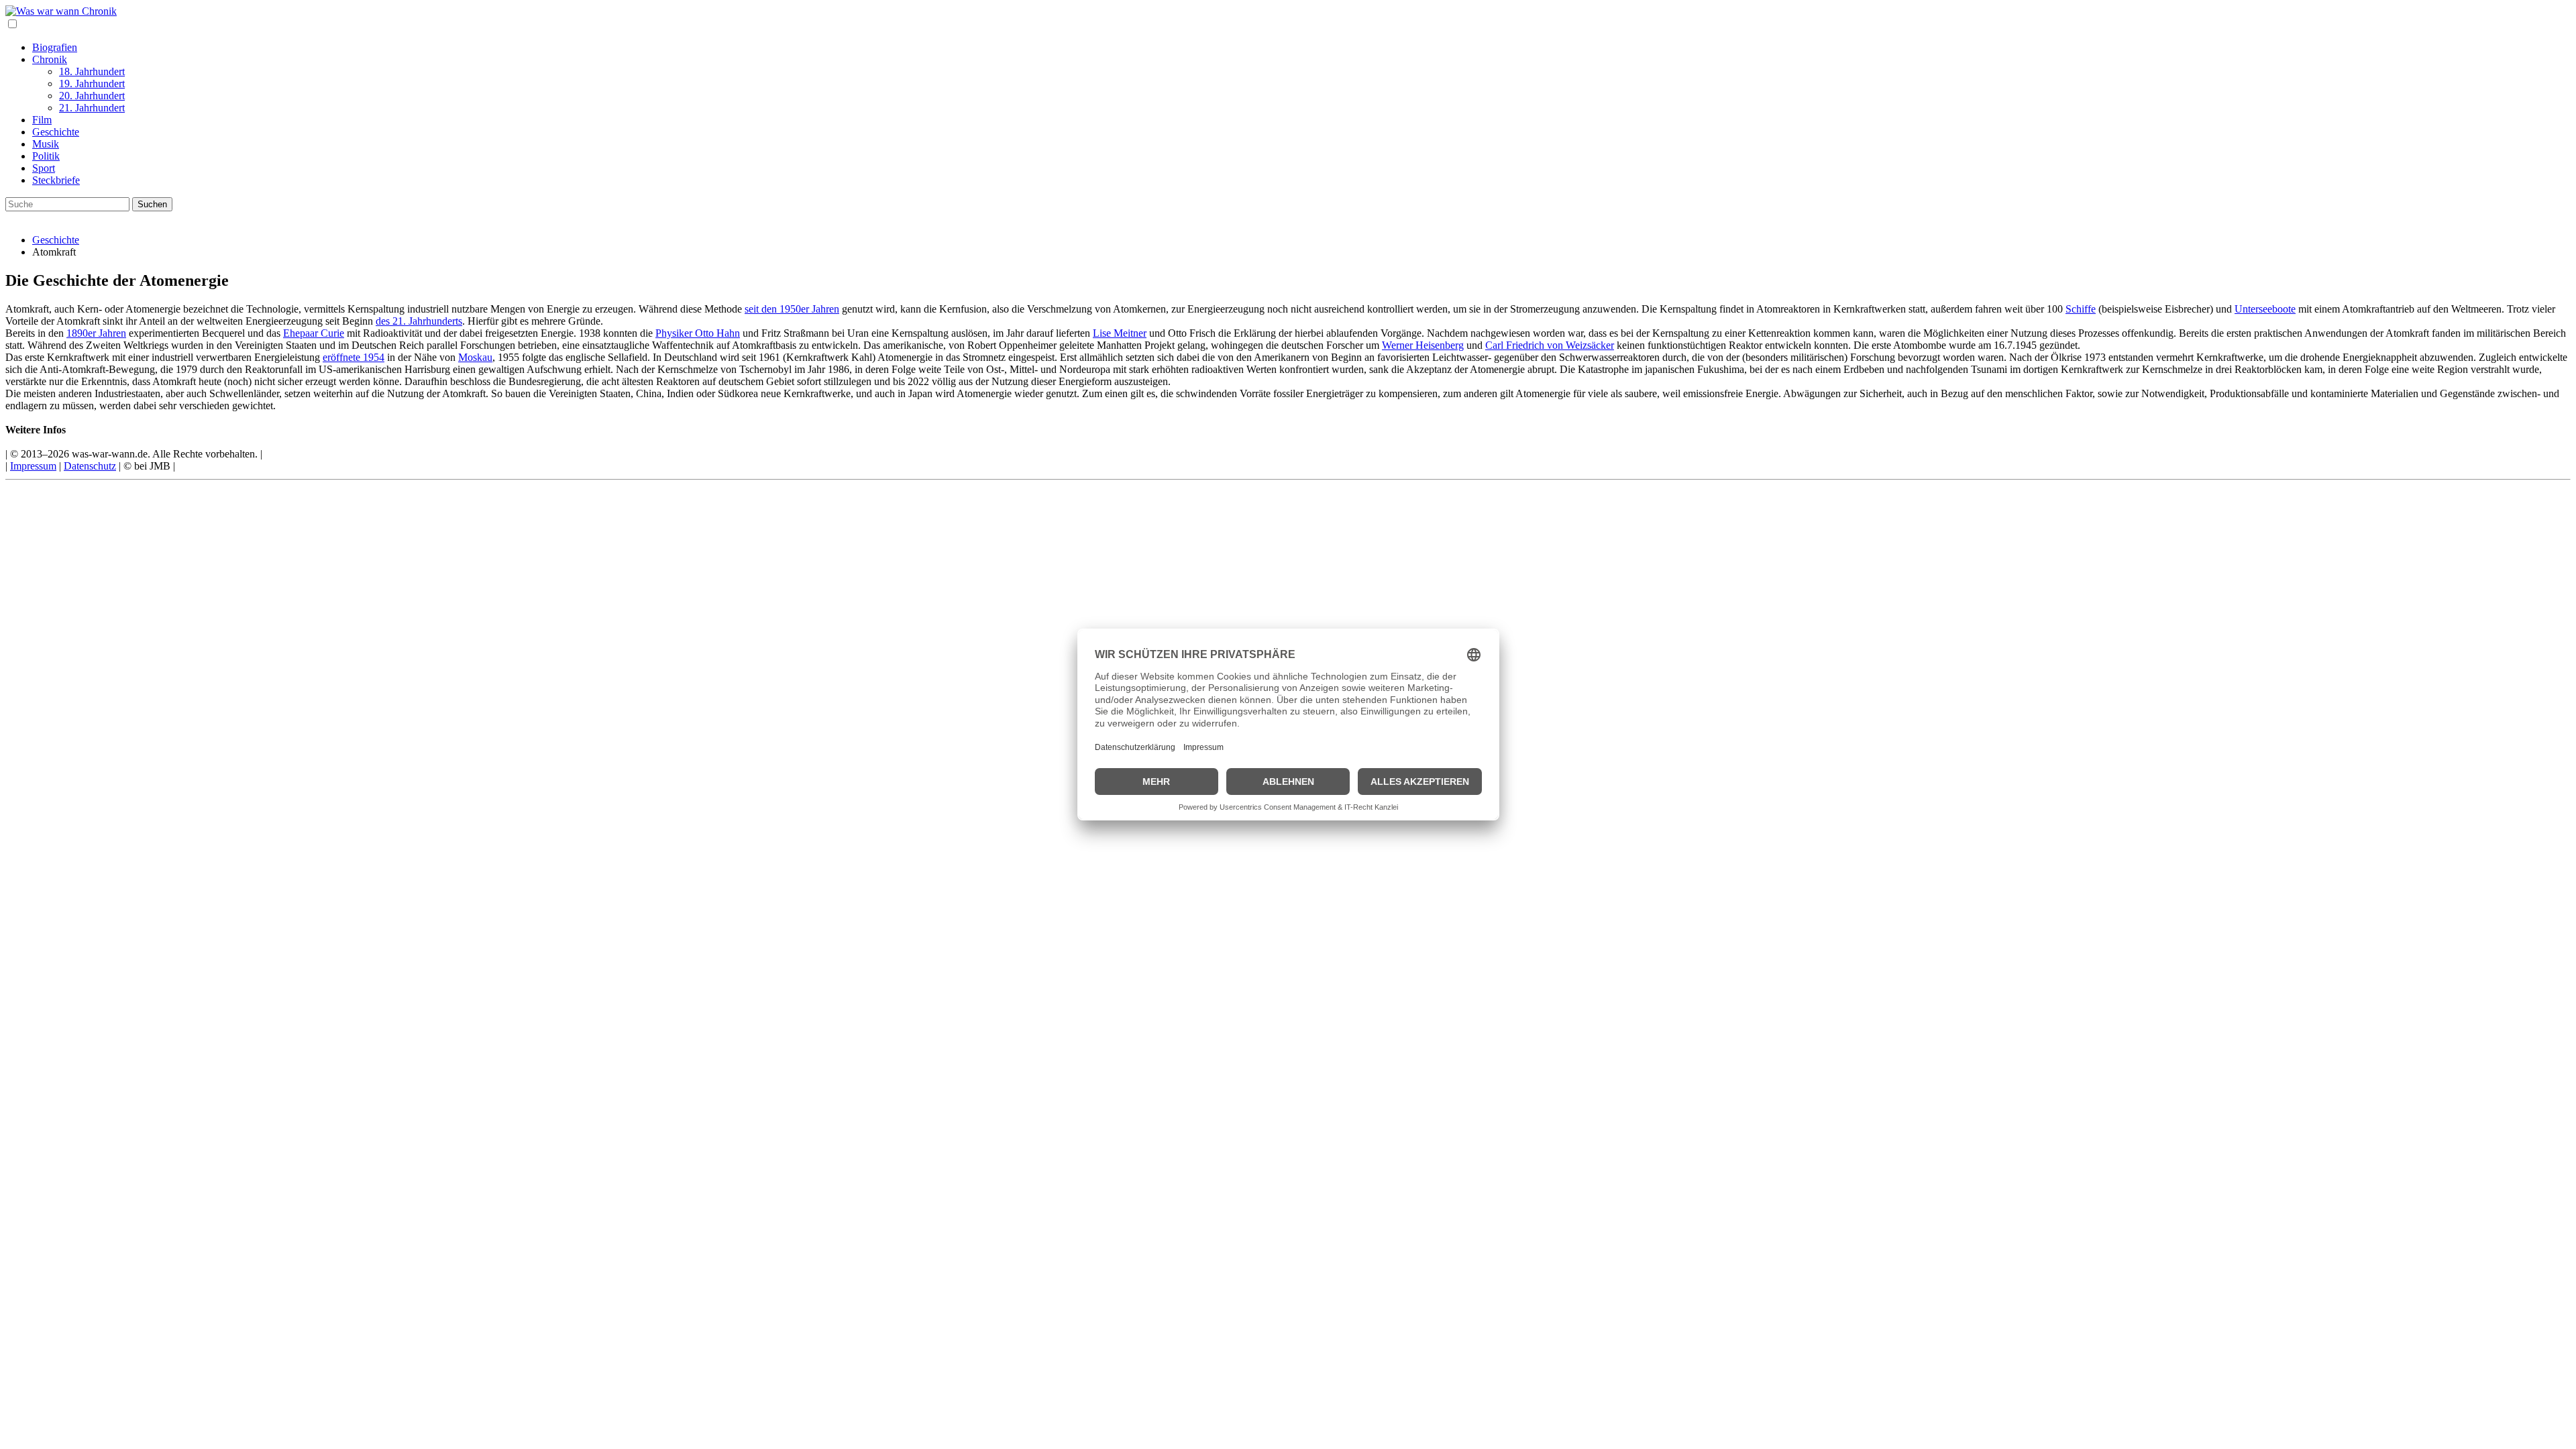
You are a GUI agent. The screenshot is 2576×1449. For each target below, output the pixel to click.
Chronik (50, 59)
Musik (46, 144)
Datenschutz (90, 466)
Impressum (33, 466)
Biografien (55, 47)
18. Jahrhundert (92, 71)
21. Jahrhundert (92, 108)
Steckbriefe (56, 180)
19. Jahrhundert (92, 84)
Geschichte (56, 132)
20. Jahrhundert (92, 96)
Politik (46, 156)
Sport (44, 168)
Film (42, 120)
